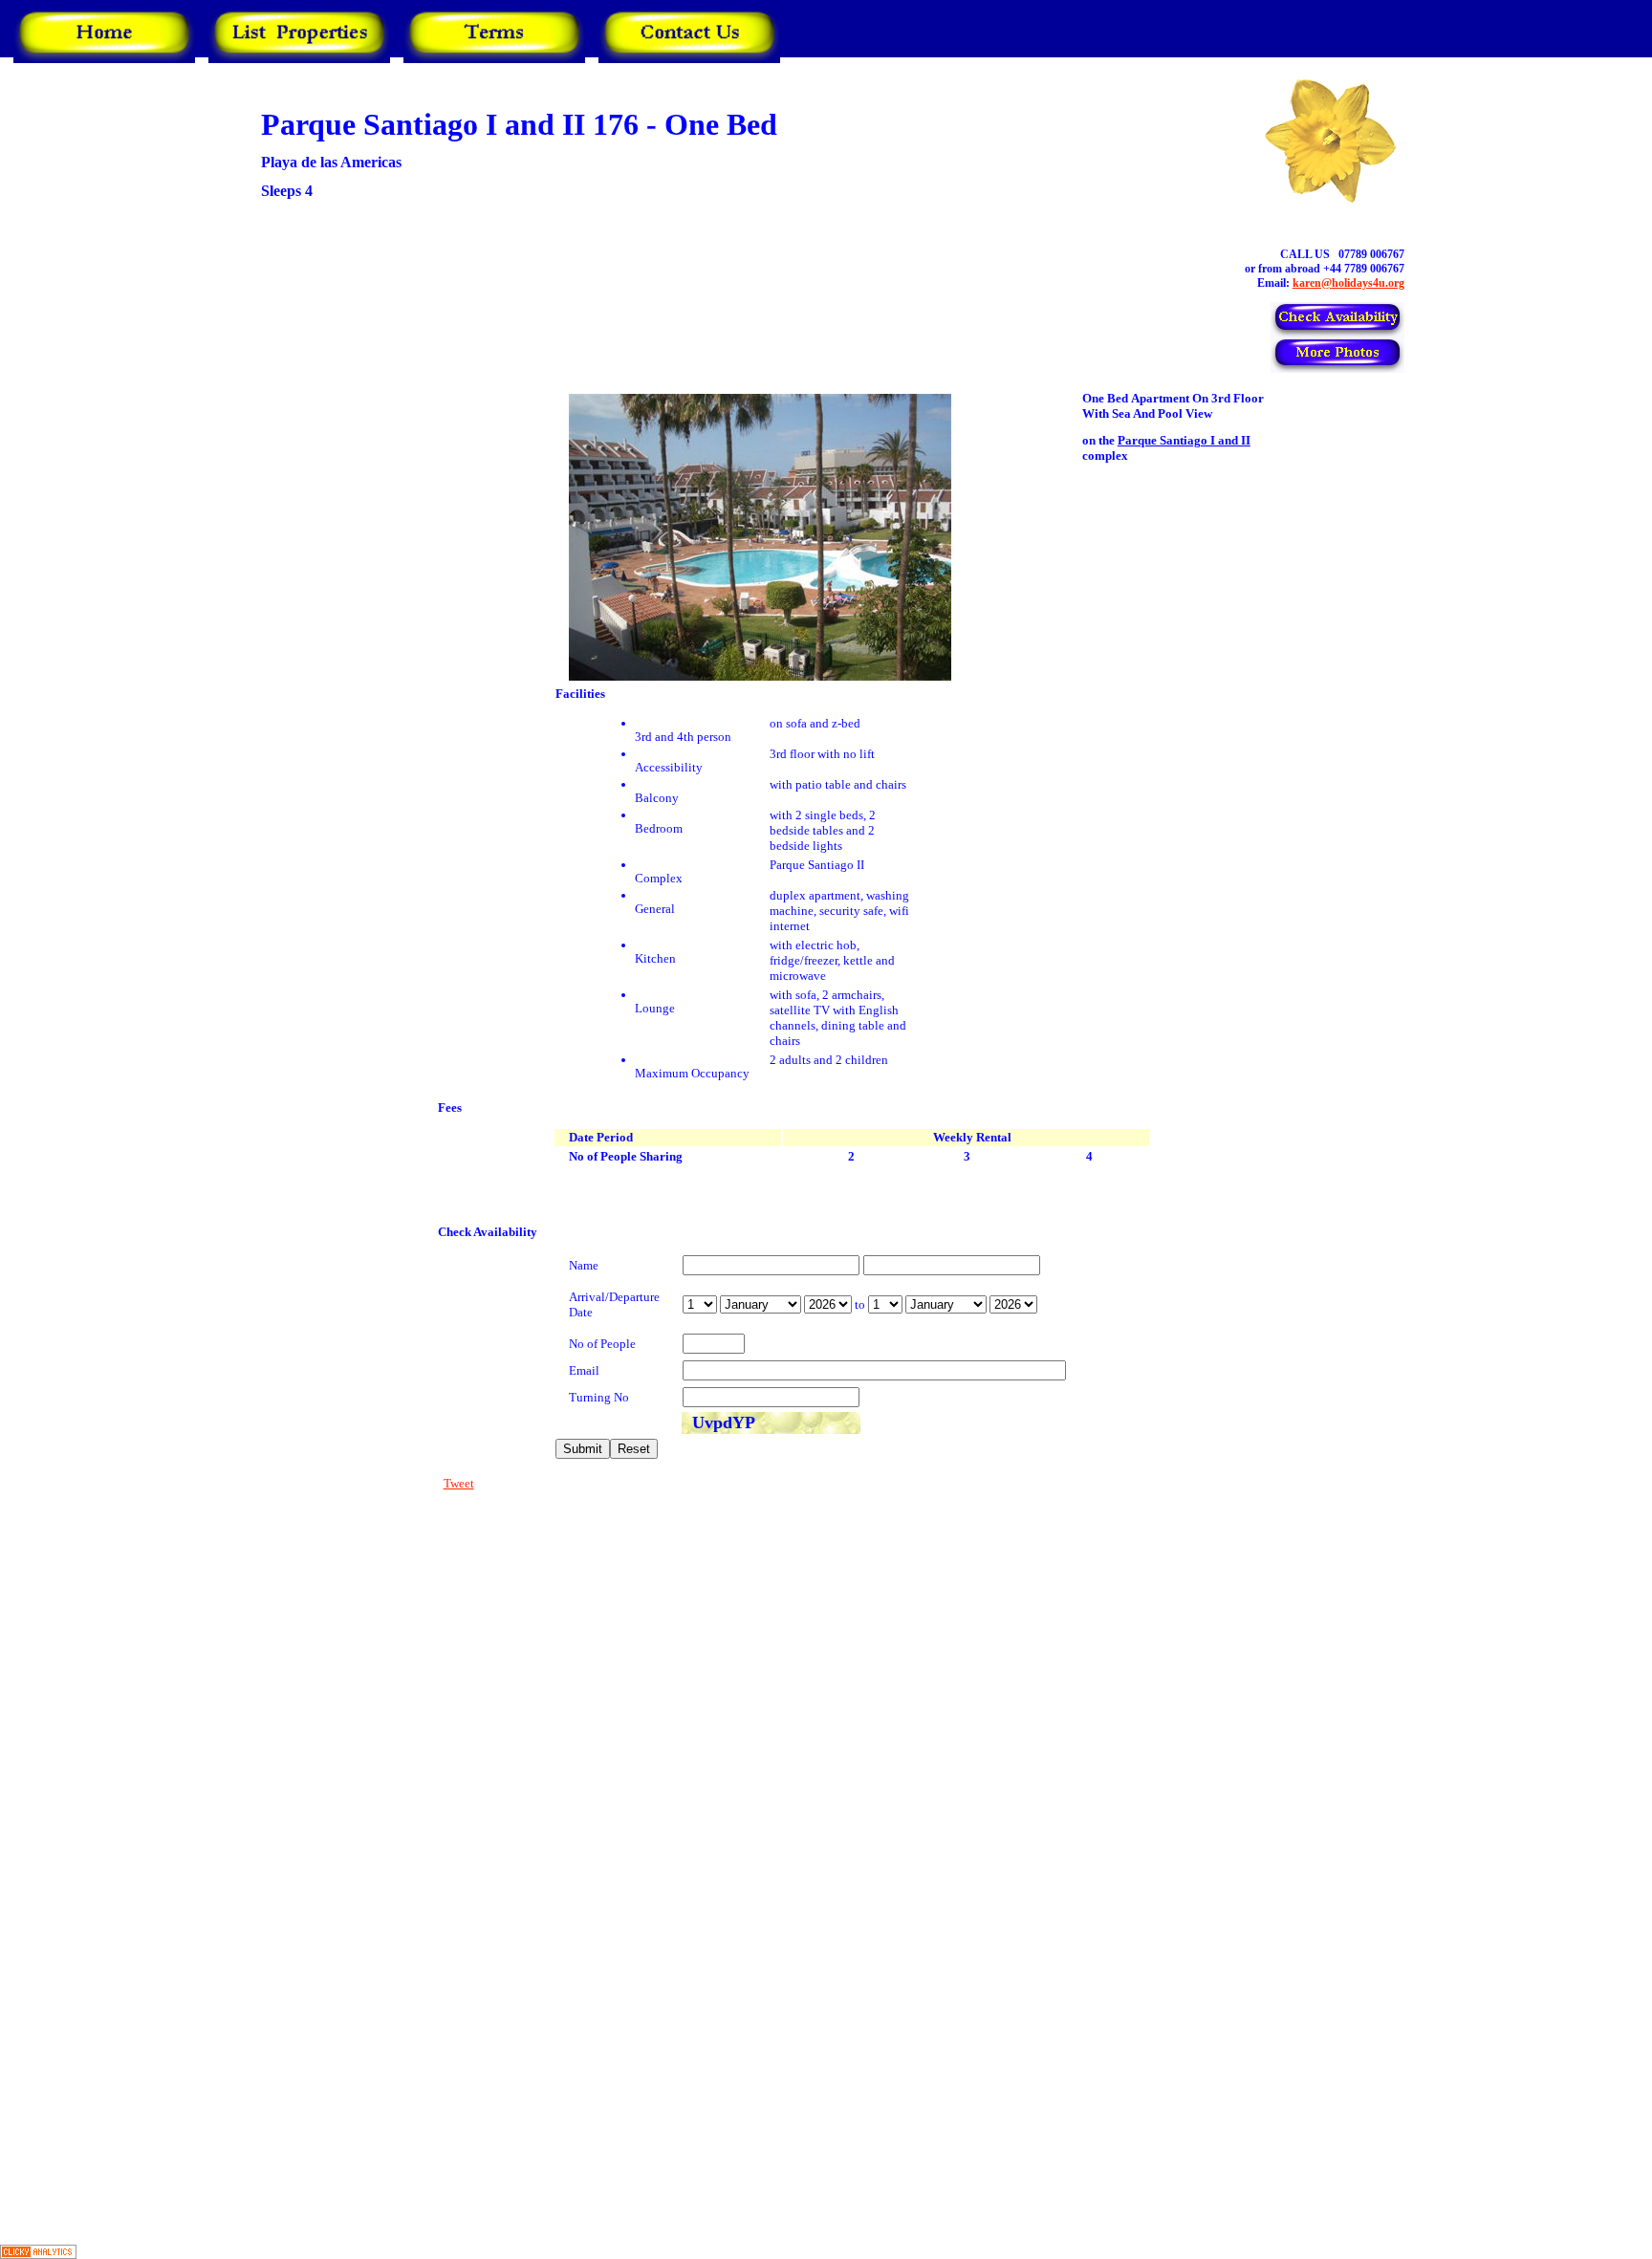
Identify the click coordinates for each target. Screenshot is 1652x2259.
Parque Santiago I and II (1184, 440)
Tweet (459, 1483)
